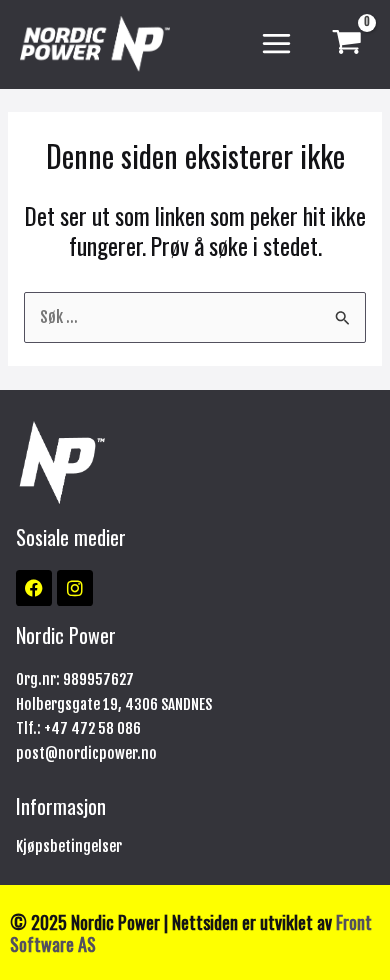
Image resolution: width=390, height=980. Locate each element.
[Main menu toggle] (276, 44)
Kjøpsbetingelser (69, 846)
